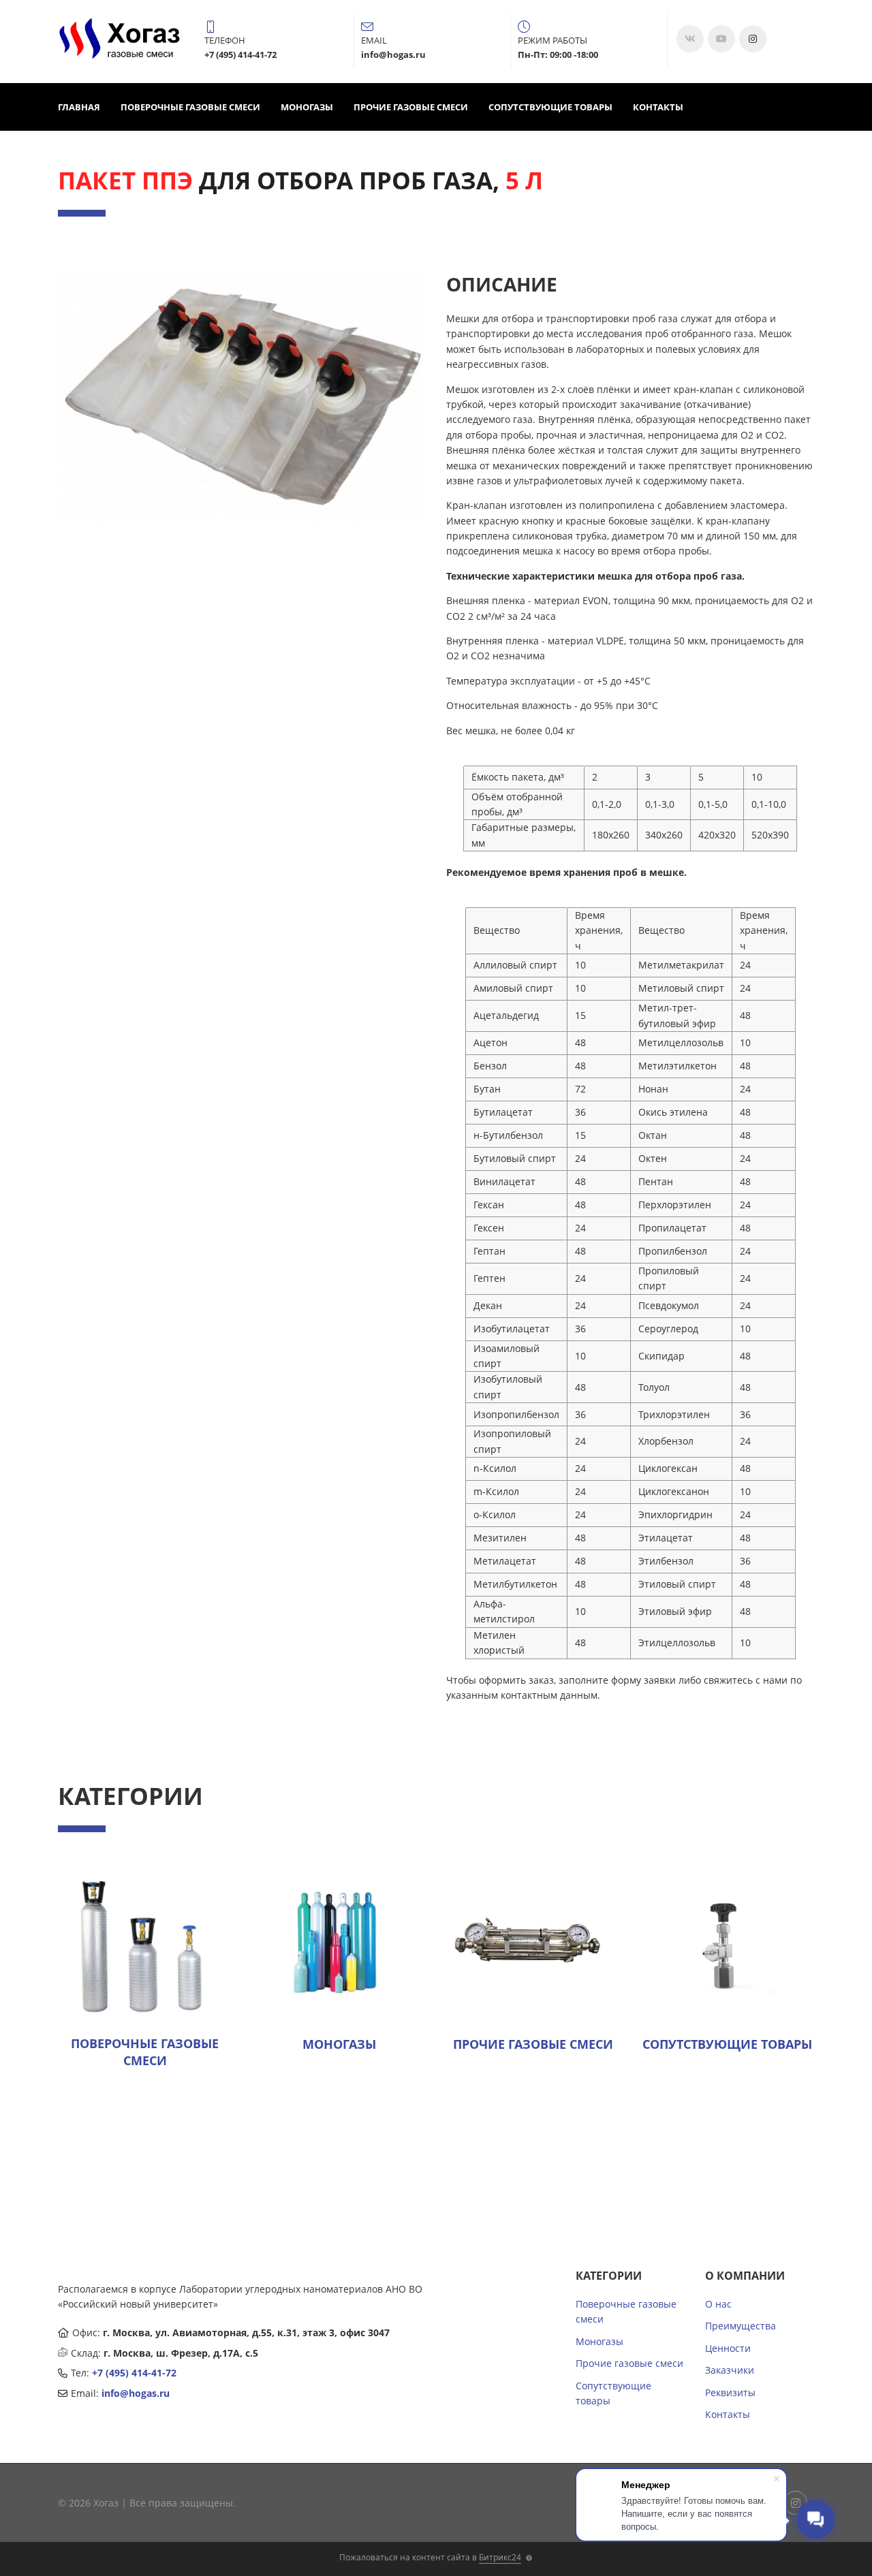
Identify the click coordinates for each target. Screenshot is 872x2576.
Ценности (728, 2348)
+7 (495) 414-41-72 (134, 2373)
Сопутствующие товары (550, 107)
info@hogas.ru (136, 2393)
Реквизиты (730, 2392)
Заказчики (730, 2370)
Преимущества (741, 2326)
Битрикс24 (500, 2557)
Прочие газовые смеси (411, 107)
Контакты (658, 107)
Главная (79, 107)
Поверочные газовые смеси (190, 107)
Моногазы (307, 107)
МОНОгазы (339, 2044)
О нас (718, 2304)
